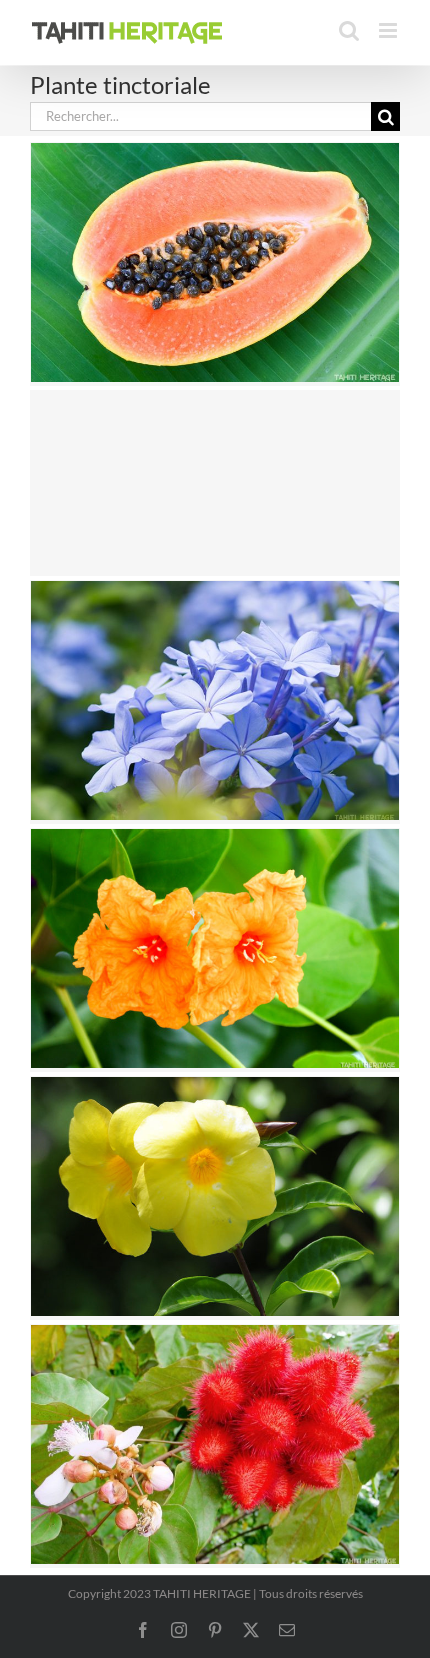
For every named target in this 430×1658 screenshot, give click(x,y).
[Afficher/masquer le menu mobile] (389, 30)
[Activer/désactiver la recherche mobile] (349, 30)
